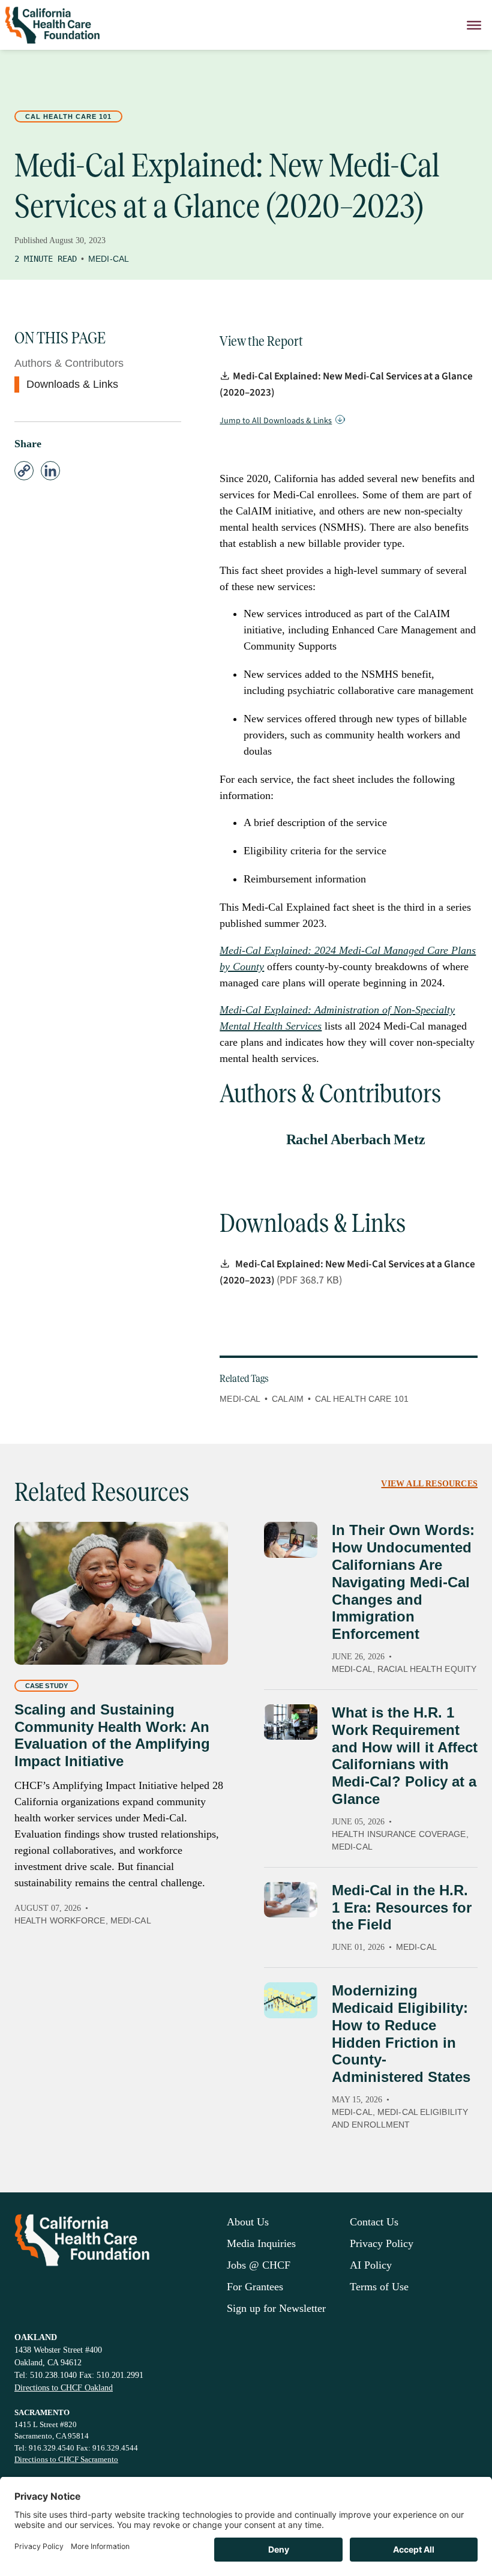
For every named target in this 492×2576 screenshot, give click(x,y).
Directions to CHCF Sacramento (66, 2459)
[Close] (474, 25)
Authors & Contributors (69, 363)
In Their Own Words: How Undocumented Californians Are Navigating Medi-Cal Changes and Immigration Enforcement (403, 1582)
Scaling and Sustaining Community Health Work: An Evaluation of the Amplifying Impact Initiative (112, 1735)
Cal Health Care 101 (68, 116)
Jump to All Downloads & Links (276, 421)
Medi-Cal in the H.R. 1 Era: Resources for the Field (402, 1908)
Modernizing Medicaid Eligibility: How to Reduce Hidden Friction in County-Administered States (401, 2034)
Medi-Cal (109, 259)
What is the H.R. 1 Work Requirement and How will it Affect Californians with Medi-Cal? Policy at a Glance (405, 1756)
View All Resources (429, 1484)
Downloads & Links (72, 384)
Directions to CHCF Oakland (64, 2388)
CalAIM (288, 1399)
